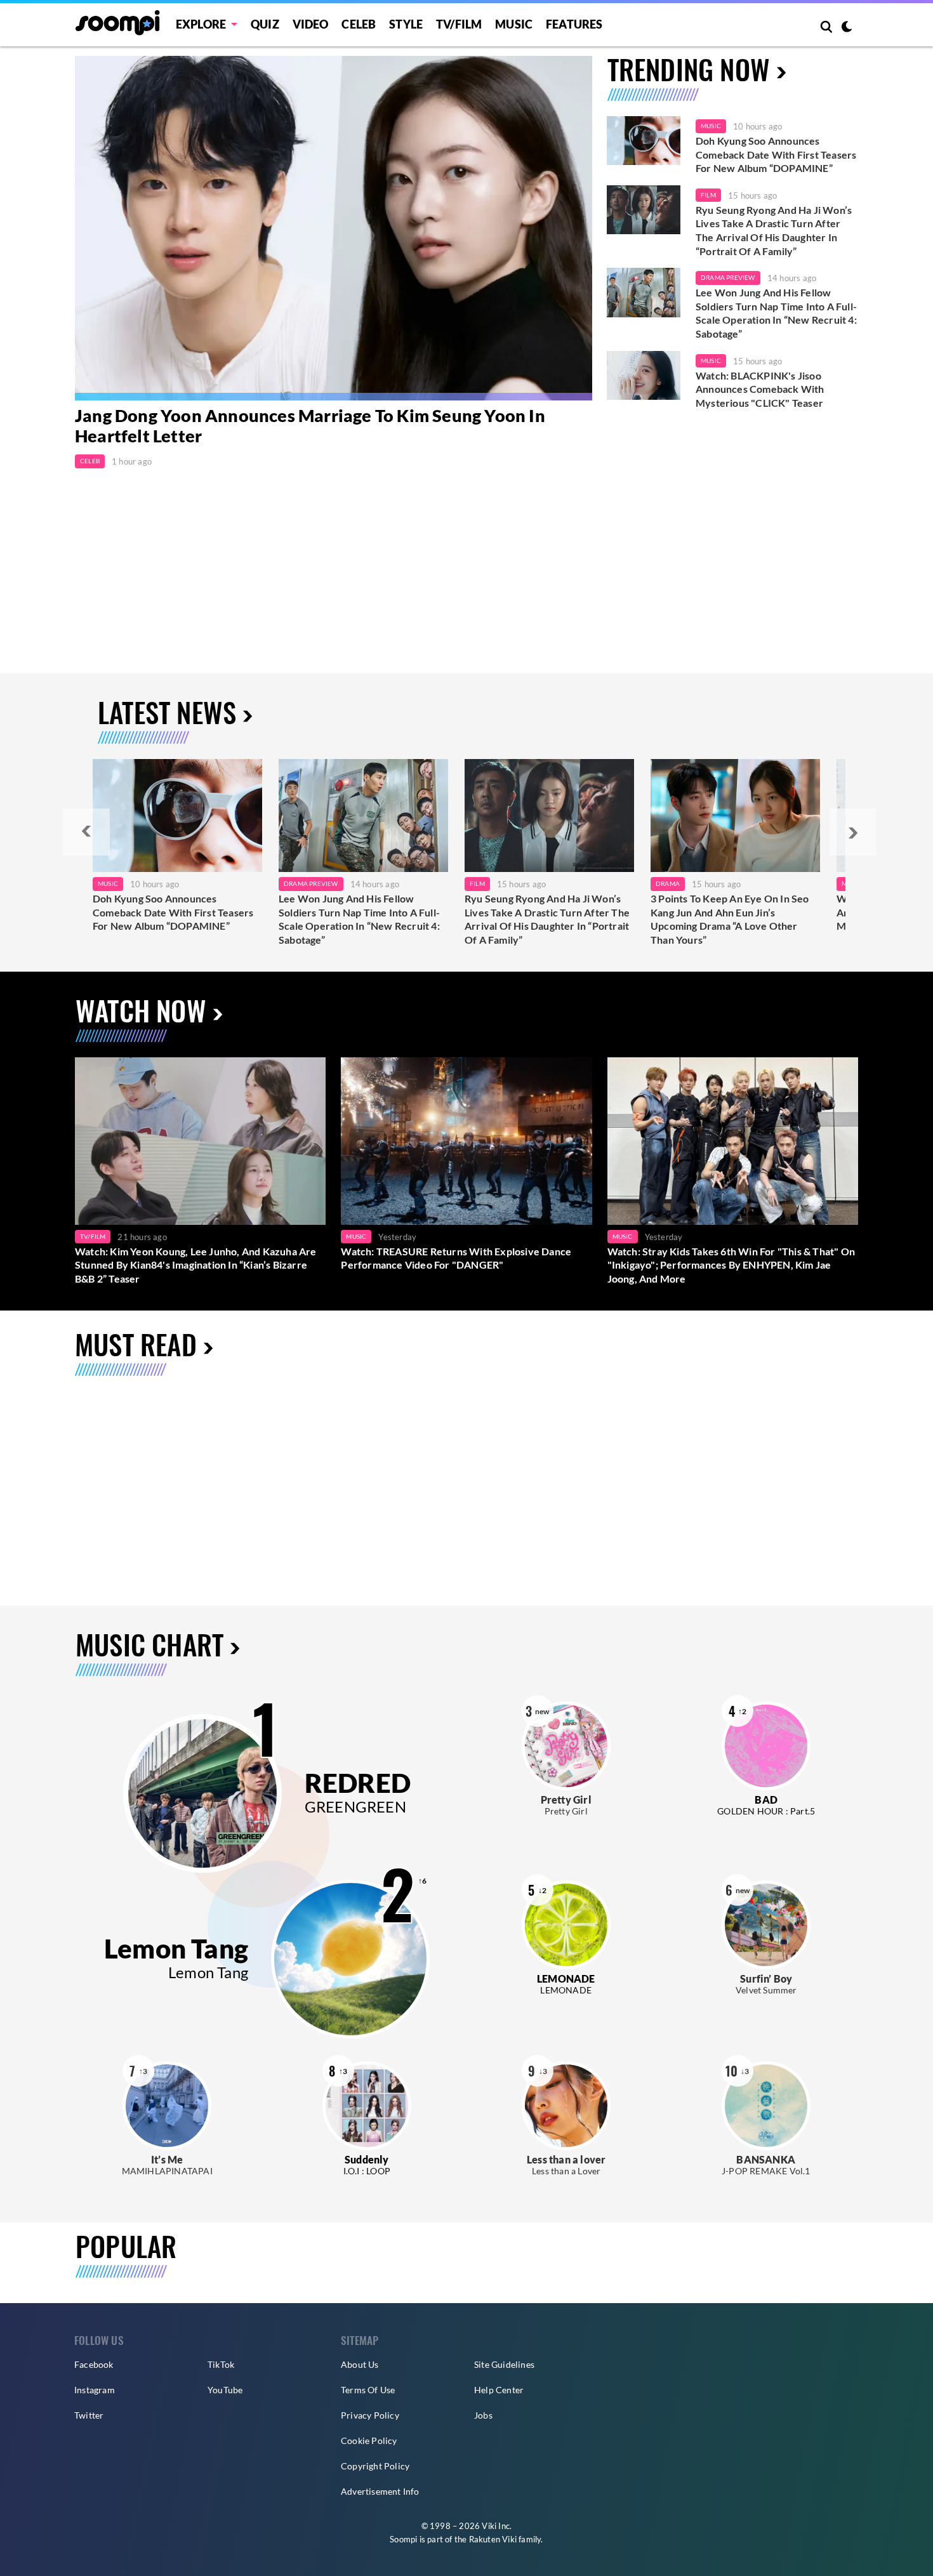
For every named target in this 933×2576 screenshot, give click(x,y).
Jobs (483, 2415)
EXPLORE (201, 24)
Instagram (95, 2390)
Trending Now (689, 69)
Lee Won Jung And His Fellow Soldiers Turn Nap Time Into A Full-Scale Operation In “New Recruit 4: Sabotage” (776, 313)
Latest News (167, 712)
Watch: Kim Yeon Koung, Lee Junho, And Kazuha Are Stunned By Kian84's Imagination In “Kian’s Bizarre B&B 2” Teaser (196, 1265)
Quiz (265, 24)
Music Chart (149, 1645)
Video (311, 24)
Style (406, 24)
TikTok (221, 2364)
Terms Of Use (368, 2390)
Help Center (499, 2390)
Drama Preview (728, 277)
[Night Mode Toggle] (847, 28)
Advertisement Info (380, 2491)
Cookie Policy (369, 2441)
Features (574, 24)
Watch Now (141, 1010)
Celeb (359, 24)
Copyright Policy (375, 2466)
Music (514, 24)
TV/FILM (459, 24)
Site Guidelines (504, 2364)
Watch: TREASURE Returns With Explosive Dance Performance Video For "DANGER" (456, 1258)
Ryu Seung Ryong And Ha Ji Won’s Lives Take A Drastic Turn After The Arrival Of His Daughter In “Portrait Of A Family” (774, 230)
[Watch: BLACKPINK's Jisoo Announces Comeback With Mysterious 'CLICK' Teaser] (644, 376)
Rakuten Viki (493, 2539)
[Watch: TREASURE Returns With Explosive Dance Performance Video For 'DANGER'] (466, 1141)
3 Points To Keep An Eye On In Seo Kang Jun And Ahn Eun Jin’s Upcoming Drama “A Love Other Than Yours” (730, 919)
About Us (360, 2364)
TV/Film (93, 1236)
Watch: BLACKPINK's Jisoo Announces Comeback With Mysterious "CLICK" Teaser (760, 389)
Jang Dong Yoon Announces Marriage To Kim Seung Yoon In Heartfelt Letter (310, 426)
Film (708, 195)
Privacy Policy (370, 2415)
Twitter (89, 2415)
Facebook (94, 2364)
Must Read (136, 1344)
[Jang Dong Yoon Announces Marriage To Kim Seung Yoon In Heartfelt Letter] (334, 228)
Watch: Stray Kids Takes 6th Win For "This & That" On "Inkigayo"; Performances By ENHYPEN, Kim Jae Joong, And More (731, 1265)
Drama (668, 883)
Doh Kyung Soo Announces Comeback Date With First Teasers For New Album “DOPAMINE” (776, 154)
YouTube (225, 2390)
